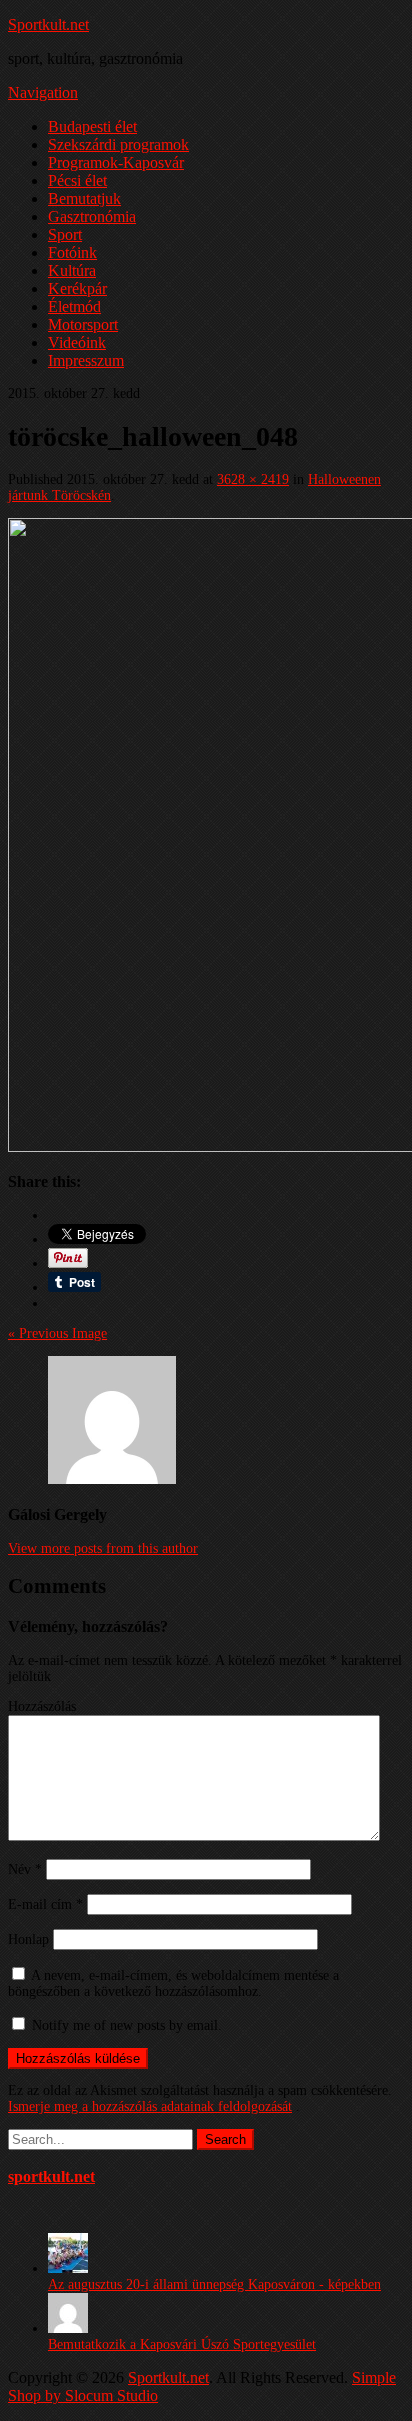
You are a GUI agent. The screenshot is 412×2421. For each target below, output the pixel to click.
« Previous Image (57, 1333)
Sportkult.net (48, 24)
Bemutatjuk (84, 198)
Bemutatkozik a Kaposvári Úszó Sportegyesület (182, 2344)
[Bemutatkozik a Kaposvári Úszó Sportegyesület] (68, 2328)
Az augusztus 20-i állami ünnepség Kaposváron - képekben (214, 2284)
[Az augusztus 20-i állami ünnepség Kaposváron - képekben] (68, 2268)
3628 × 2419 (253, 479)
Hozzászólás (42, 1706)
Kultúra (72, 270)
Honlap (28, 1939)
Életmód (74, 306)
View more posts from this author (103, 1548)
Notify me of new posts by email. (127, 2025)
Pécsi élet (77, 180)
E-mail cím (45, 1904)
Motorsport (83, 324)
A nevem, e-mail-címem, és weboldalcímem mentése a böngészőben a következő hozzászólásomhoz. (173, 1983)
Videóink (77, 342)
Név (25, 1869)
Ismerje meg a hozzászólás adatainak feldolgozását (150, 2106)
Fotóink (72, 252)
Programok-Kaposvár (116, 162)
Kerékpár (77, 288)
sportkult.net (51, 2176)
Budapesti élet (92, 126)
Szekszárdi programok (118, 144)
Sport (65, 234)
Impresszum (86, 360)
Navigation (43, 92)
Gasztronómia (92, 216)
